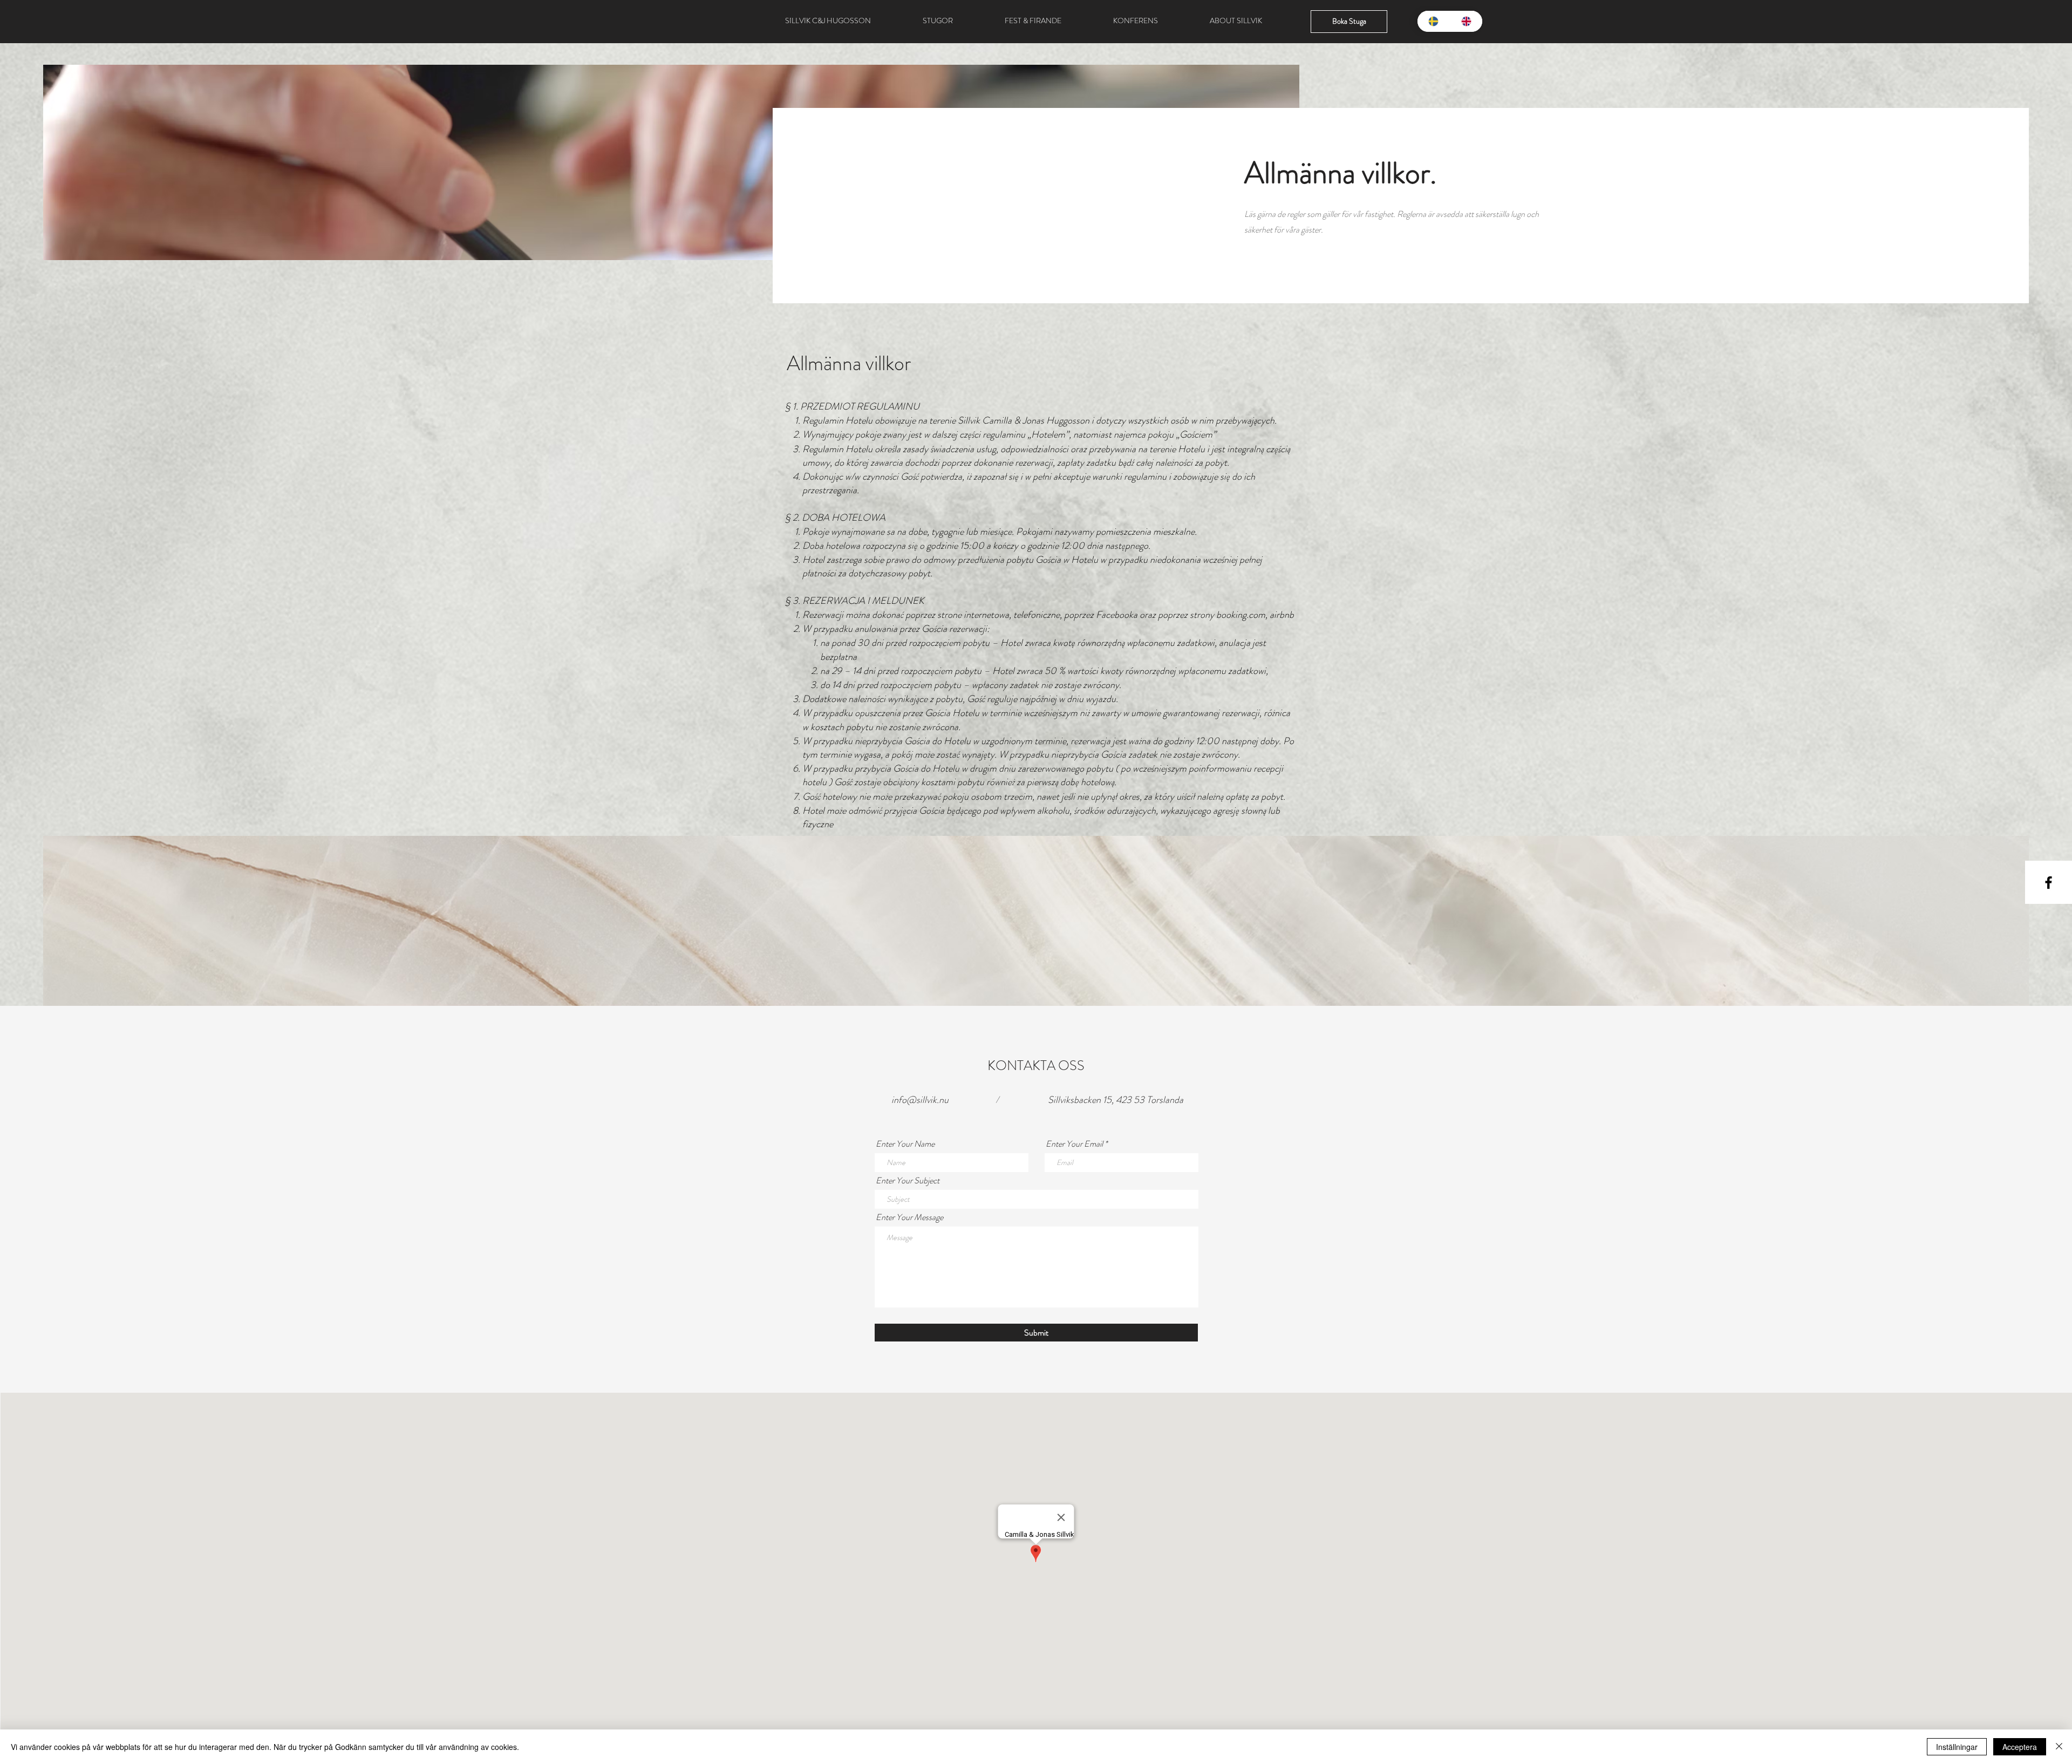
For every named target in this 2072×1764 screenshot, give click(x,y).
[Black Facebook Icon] (2049, 883)
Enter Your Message (909, 1217)
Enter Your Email (1074, 1144)
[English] (1466, 21)
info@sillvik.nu (920, 1100)
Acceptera (2020, 1747)
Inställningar (1957, 1747)
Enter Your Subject (908, 1181)
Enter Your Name (905, 1144)
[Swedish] (1434, 21)
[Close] (2059, 1747)
